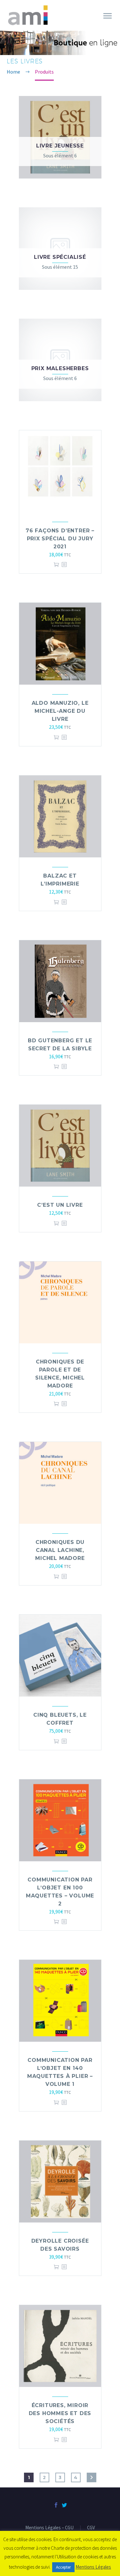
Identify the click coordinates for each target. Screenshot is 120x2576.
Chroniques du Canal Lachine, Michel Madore (60, 1550)
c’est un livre (60, 1205)
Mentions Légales (93, 2567)
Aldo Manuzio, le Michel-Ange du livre (60, 711)
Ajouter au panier (56, 564)
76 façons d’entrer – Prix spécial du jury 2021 (60, 539)
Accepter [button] (63, 2567)
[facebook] (56, 2505)
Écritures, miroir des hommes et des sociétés (60, 2413)
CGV (91, 2528)
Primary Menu (108, 16)
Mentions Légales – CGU (49, 2528)
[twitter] (64, 2505)
